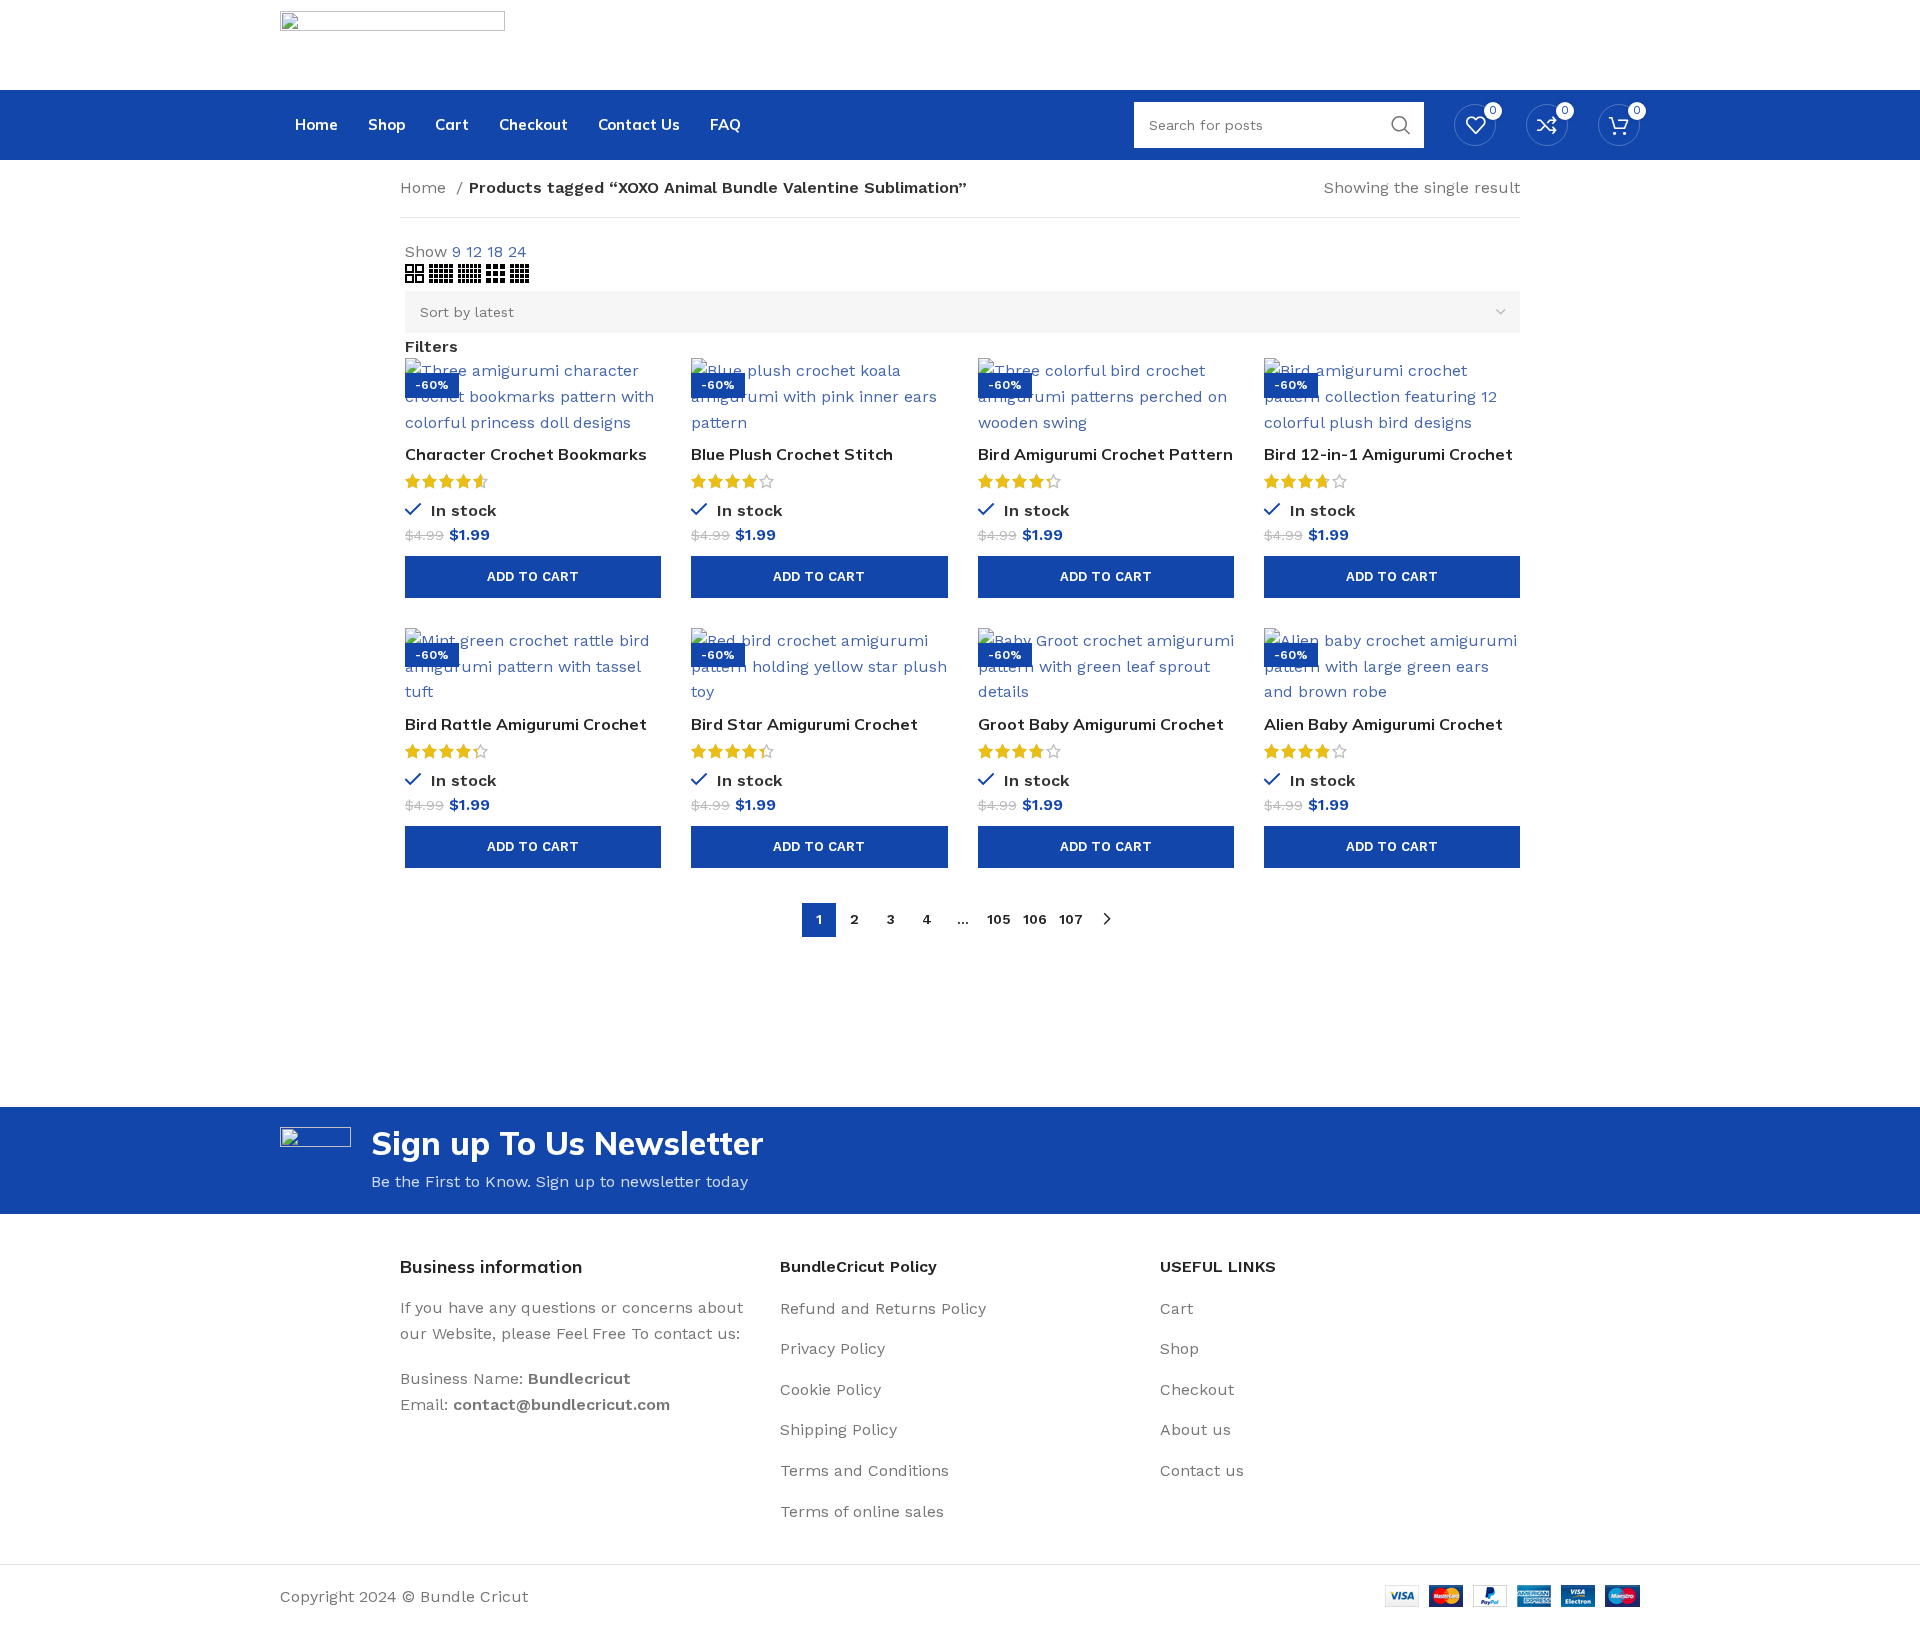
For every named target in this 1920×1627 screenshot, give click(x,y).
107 (1071, 919)
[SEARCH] (1401, 125)
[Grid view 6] (472, 277)
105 (999, 919)
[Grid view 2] (417, 277)
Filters (431, 347)
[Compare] (646, 390)
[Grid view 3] (498, 277)
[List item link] (960, 1309)
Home (425, 187)
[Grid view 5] (443, 277)
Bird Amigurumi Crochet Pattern (1105, 454)
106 (1035, 919)
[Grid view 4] (519, 277)
